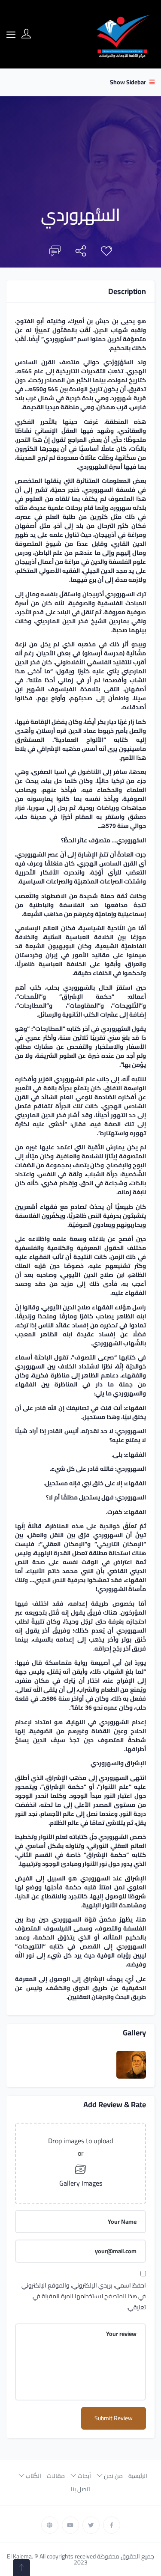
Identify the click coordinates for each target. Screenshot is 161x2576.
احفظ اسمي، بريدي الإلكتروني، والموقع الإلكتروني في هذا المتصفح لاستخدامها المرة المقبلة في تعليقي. (84, 2296)
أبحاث (84, 2476)
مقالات (56, 2476)
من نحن (113, 2476)
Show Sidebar (129, 82)
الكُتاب (33, 2476)
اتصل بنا (80, 2489)
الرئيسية (138, 2476)
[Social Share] (81, 253)
